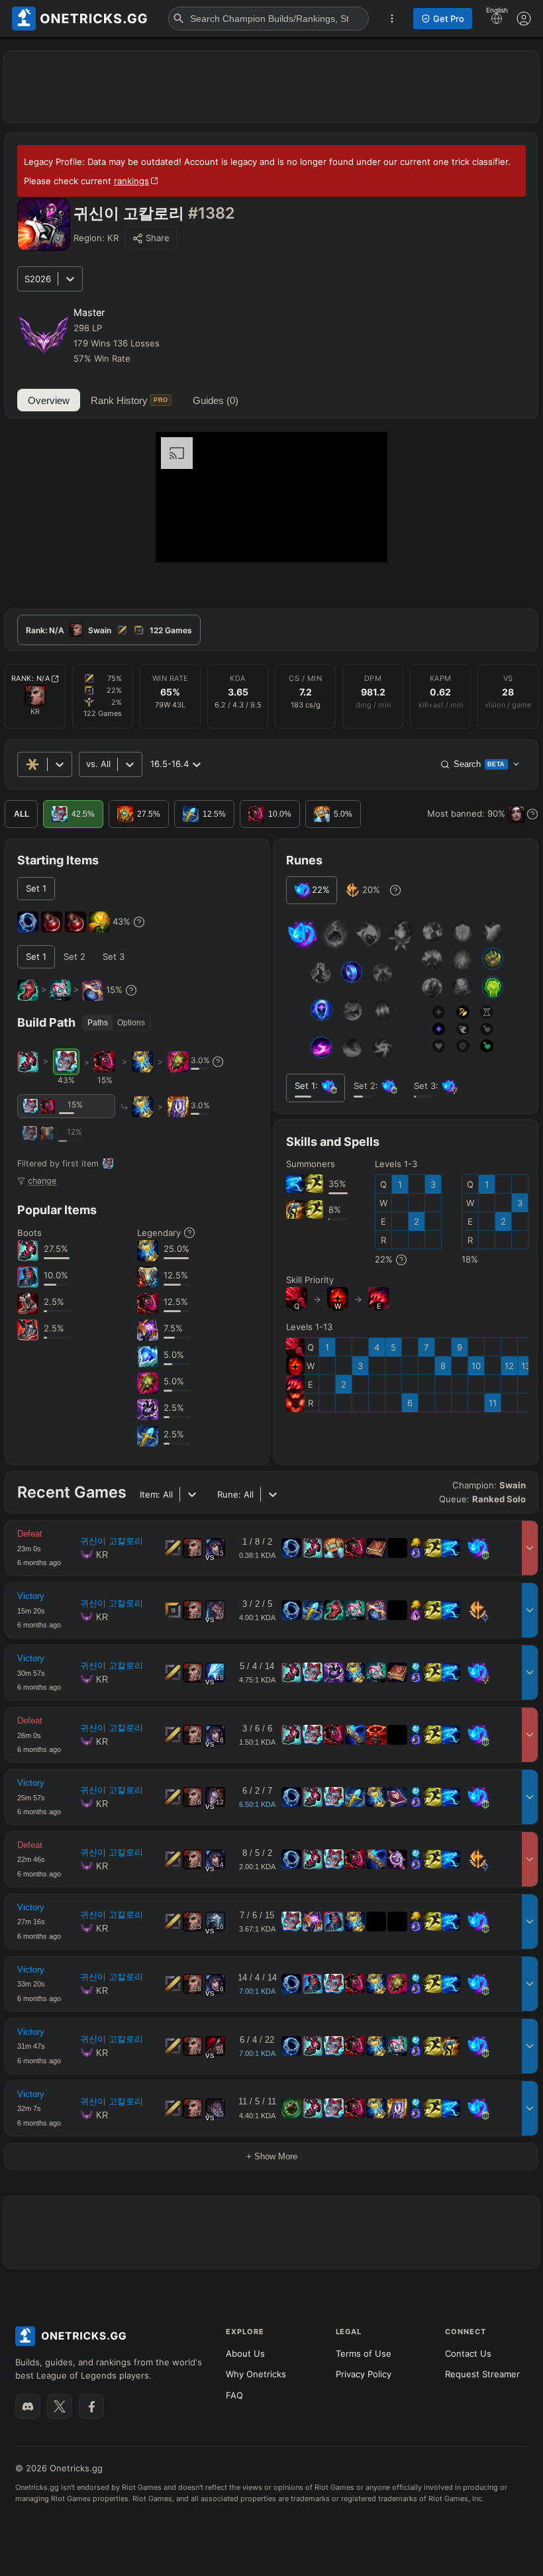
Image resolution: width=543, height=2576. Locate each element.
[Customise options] (524, 19)
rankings (131, 181)
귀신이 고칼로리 (112, 1541)
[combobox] (87, 764)
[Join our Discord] (28, 2406)
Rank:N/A (31, 678)
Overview (49, 400)
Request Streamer (482, 2374)
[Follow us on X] (60, 2406)
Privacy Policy (364, 2374)
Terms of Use (364, 2353)
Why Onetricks (256, 2374)
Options (131, 1023)
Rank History (129, 400)
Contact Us (468, 2353)
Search (479, 764)
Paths (98, 1023)
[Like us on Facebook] (91, 2406)
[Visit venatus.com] (362, 541)
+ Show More (272, 2156)
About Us (245, 2353)
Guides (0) (216, 400)
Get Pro (449, 19)
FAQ (234, 2395)
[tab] (109, 630)
